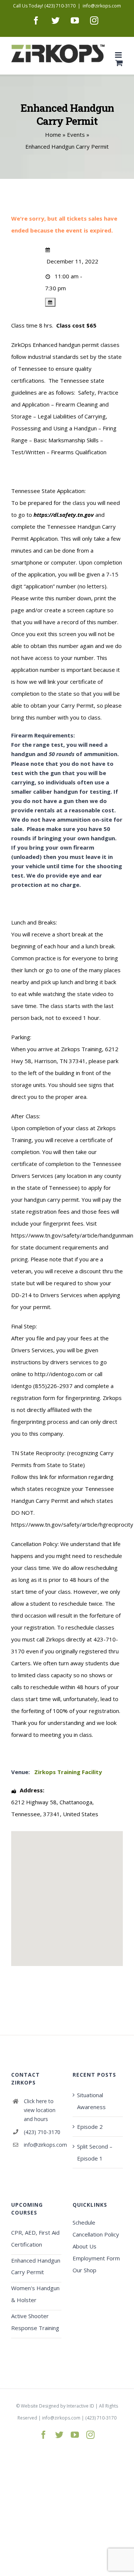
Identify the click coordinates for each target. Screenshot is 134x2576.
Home (53, 135)
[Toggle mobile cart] (119, 63)
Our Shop (84, 2270)
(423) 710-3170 (42, 2132)
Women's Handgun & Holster (35, 2294)
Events (76, 135)
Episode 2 (90, 2127)
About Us (84, 2246)
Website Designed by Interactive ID (58, 2406)
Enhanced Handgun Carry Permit (36, 2266)
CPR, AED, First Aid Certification (35, 2238)
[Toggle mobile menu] (119, 55)
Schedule (84, 2222)
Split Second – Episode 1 (95, 2152)
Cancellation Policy (96, 2234)
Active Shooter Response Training (35, 2322)
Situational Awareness (91, 2101)
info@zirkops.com (102, 6)
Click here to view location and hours (40, 2110)
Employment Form (96, 2258)
